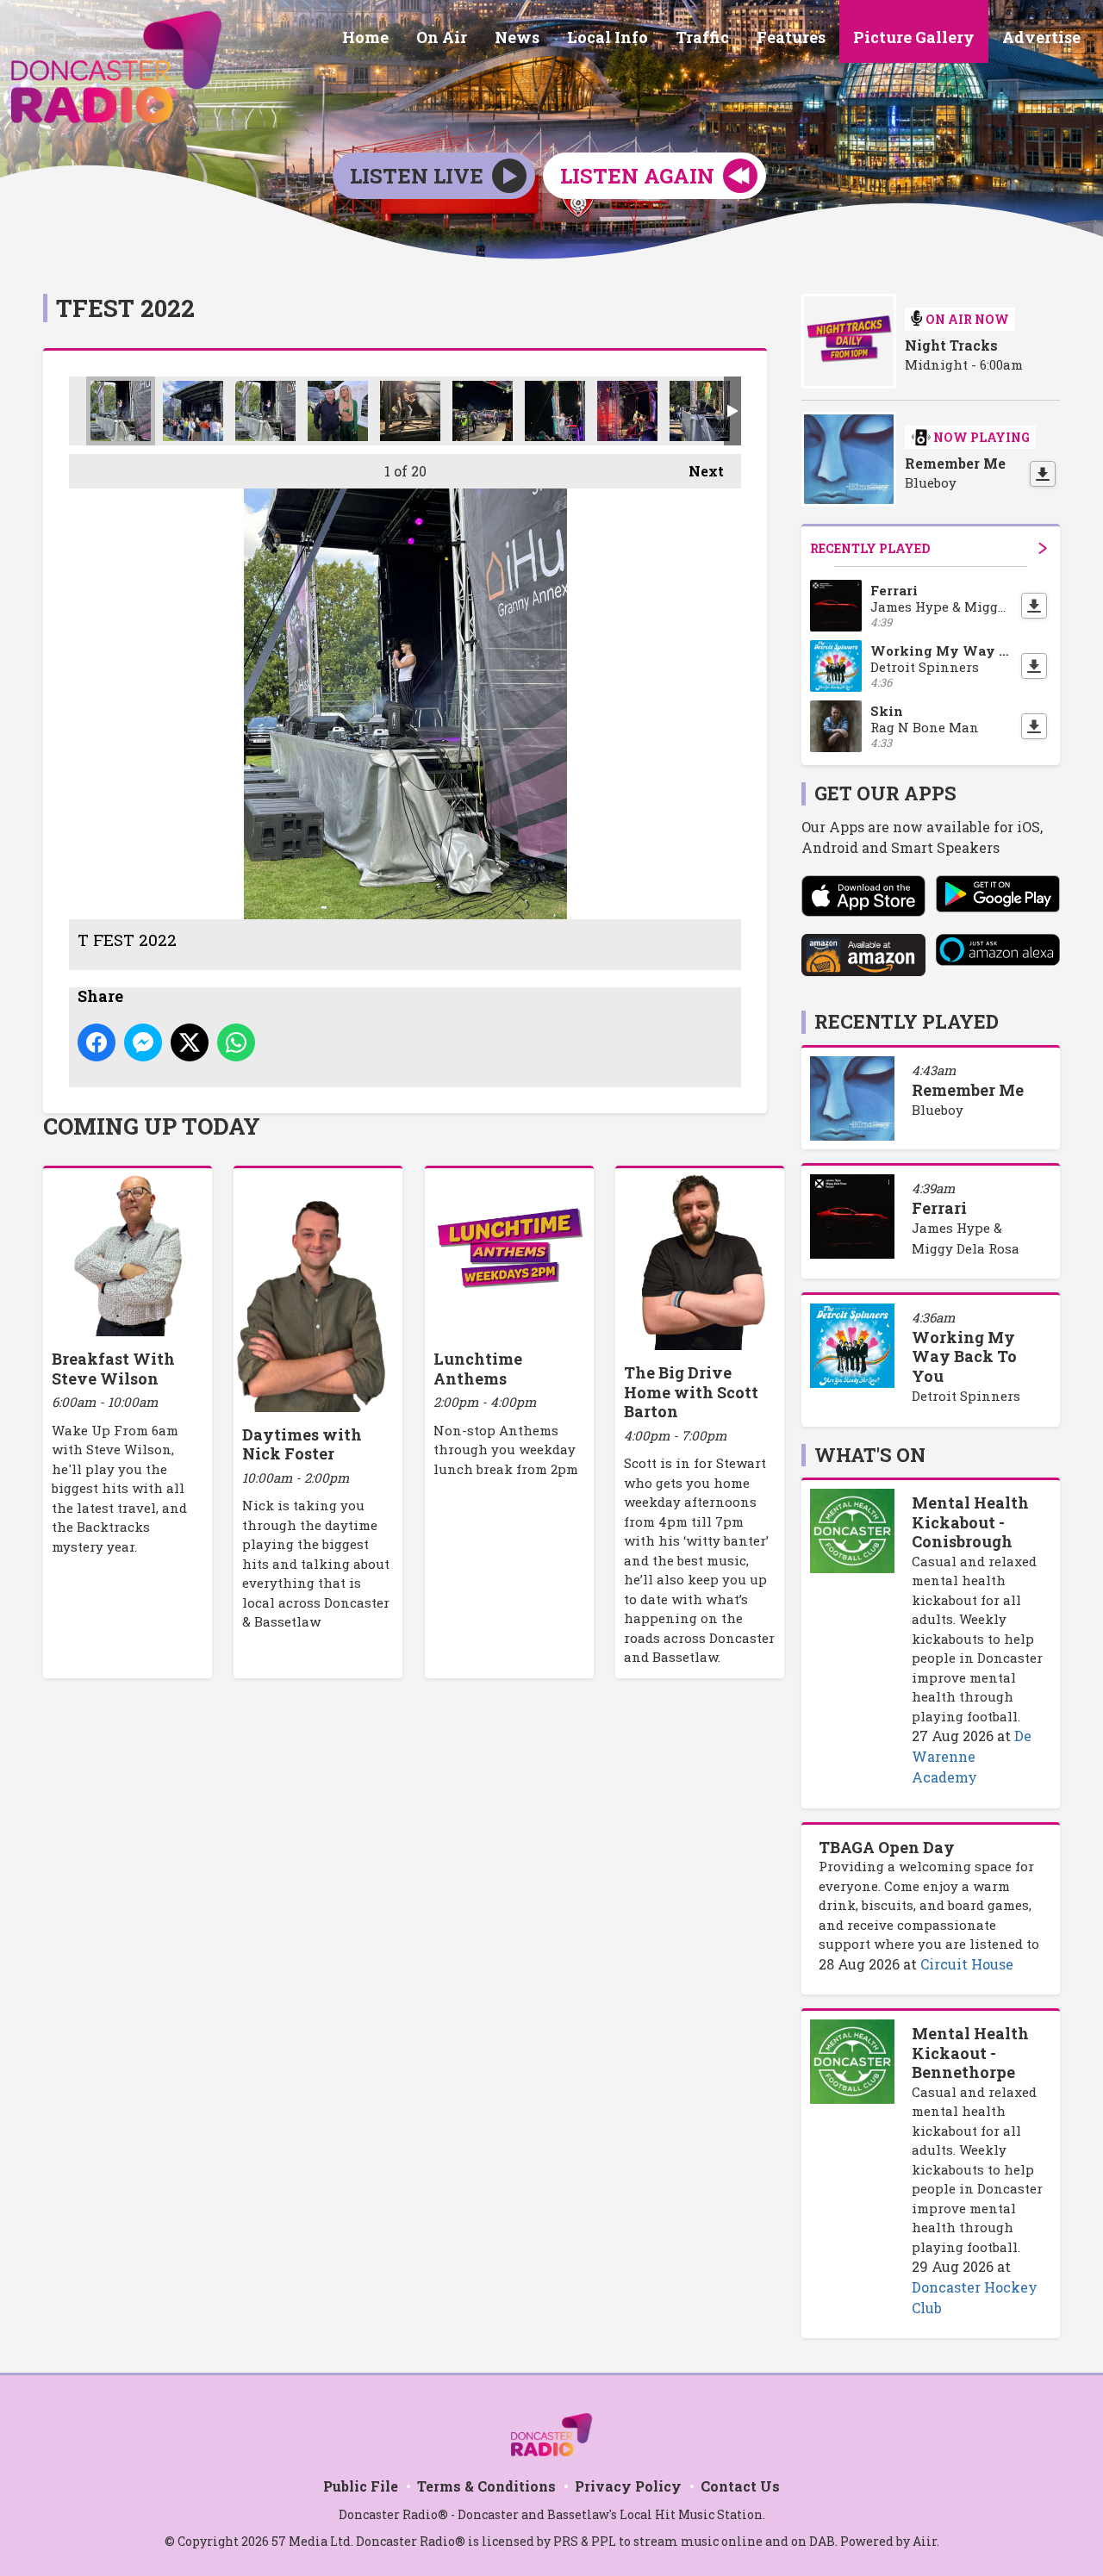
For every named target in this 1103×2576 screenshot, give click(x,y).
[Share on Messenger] (143, 1042)
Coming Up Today (152, 1126)
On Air (442, 37)
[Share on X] (190, 1042)
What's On (870, 1455)
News (517, 37)
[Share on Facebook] (97, 1042)
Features (791, 37)
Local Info (608, 37)
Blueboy (938, 1110)
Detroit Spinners (966, 1396)
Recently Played (870, 548)
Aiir (925, 2541)
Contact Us (740, 2486)
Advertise (1041, 37)
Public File (361, 2486)
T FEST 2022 (121, 411)
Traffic (702, 37)
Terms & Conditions (486, 2486)
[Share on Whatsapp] (236, 1042)
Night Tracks (951, 345)
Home (365, 37)
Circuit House (967, 1964)
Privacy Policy (628, 2486)
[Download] (1043, 474)
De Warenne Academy (972, 1756)
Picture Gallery (914, 37)
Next (698, 471)
